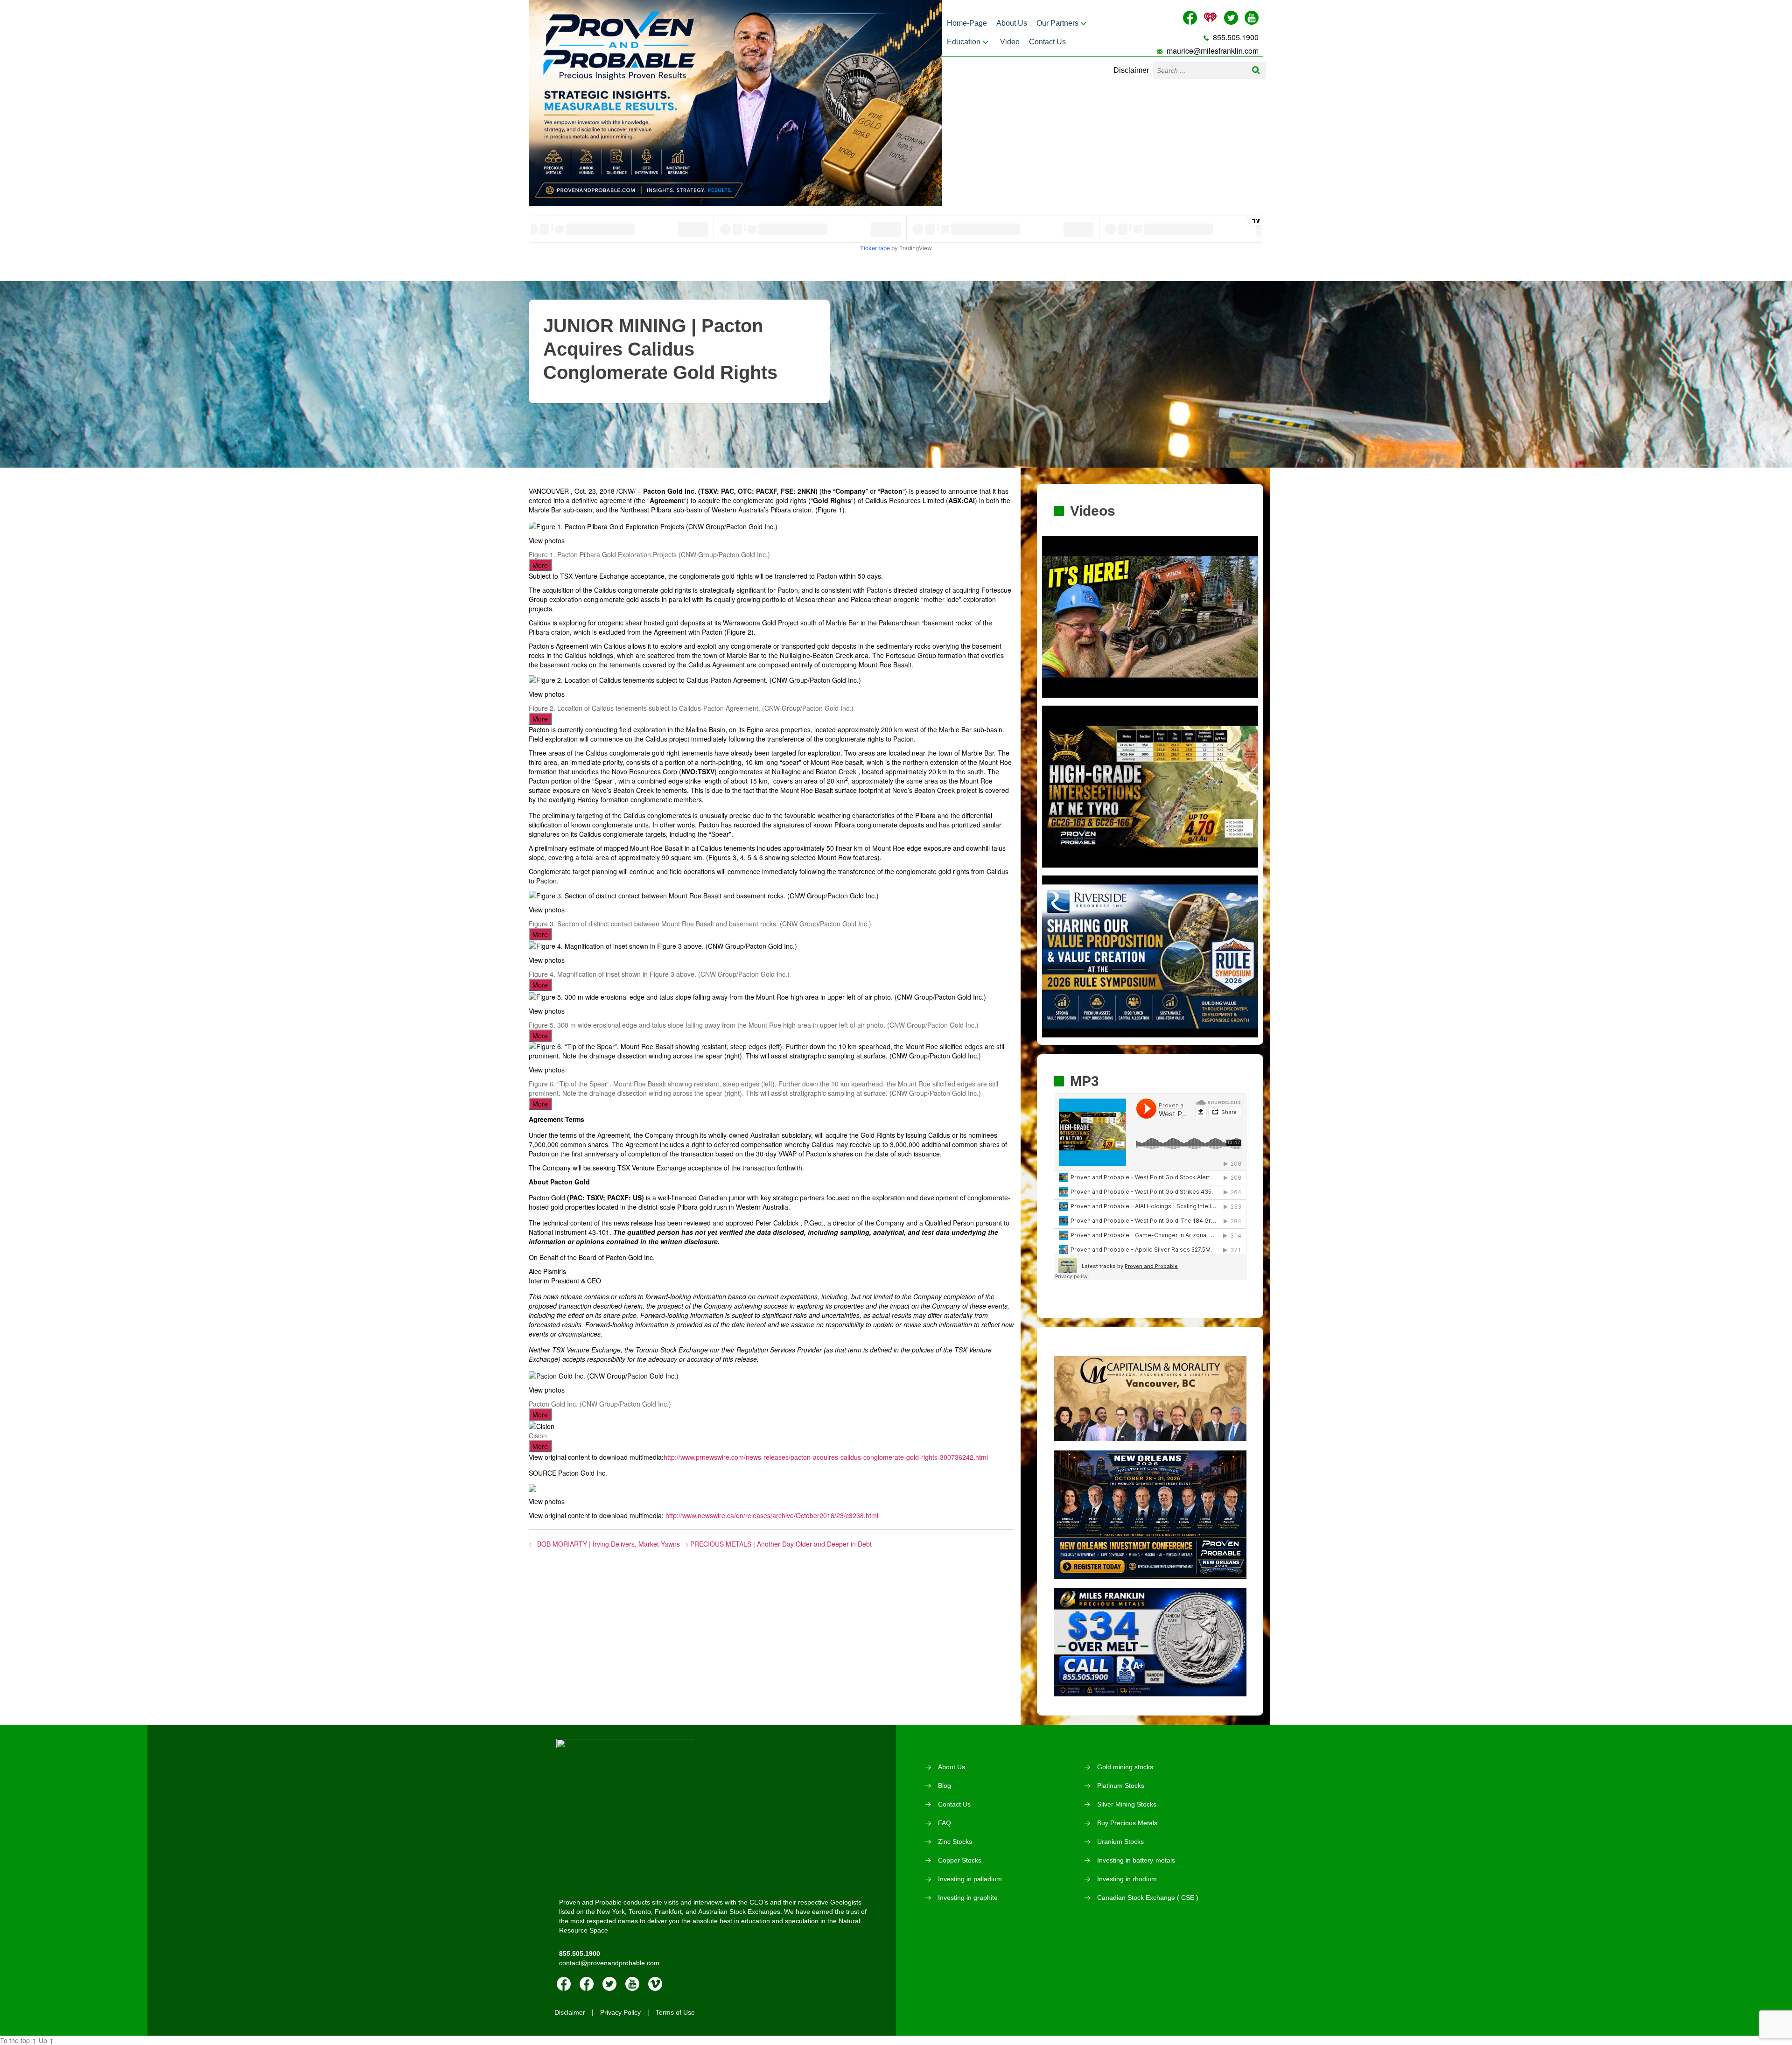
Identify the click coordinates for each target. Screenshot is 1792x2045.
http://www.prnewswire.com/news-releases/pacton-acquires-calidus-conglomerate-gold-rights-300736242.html (826, 1457)
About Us (1012, 23)
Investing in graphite (968, 1898)
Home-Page (967, 23)
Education (964, 42)
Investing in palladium (970, 1879)
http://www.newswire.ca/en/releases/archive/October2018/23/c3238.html (772, 1515)
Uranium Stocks (1120, 1842)
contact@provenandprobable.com (609, 1963)
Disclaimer (1131, 70)
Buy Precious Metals (1127, 1823)
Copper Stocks (960, 1860)
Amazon (587, 1984)
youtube (632, 1984)
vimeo (655, 1984)
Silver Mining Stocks (1127, 1804)
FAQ (945, 1823)
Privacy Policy (620, 2012)
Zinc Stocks (955, 1842)
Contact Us (1047, 42)
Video (1010, 42)
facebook (564, 1984)
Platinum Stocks (1121, 1786)
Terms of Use (675, 2012)
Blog (945, 1786)
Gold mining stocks (1125, 1767)
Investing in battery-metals (1136, 1860)
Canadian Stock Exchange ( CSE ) (1148, 1898)
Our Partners (1057, 23)
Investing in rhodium (1127, 1879)
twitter (609, 1984)
